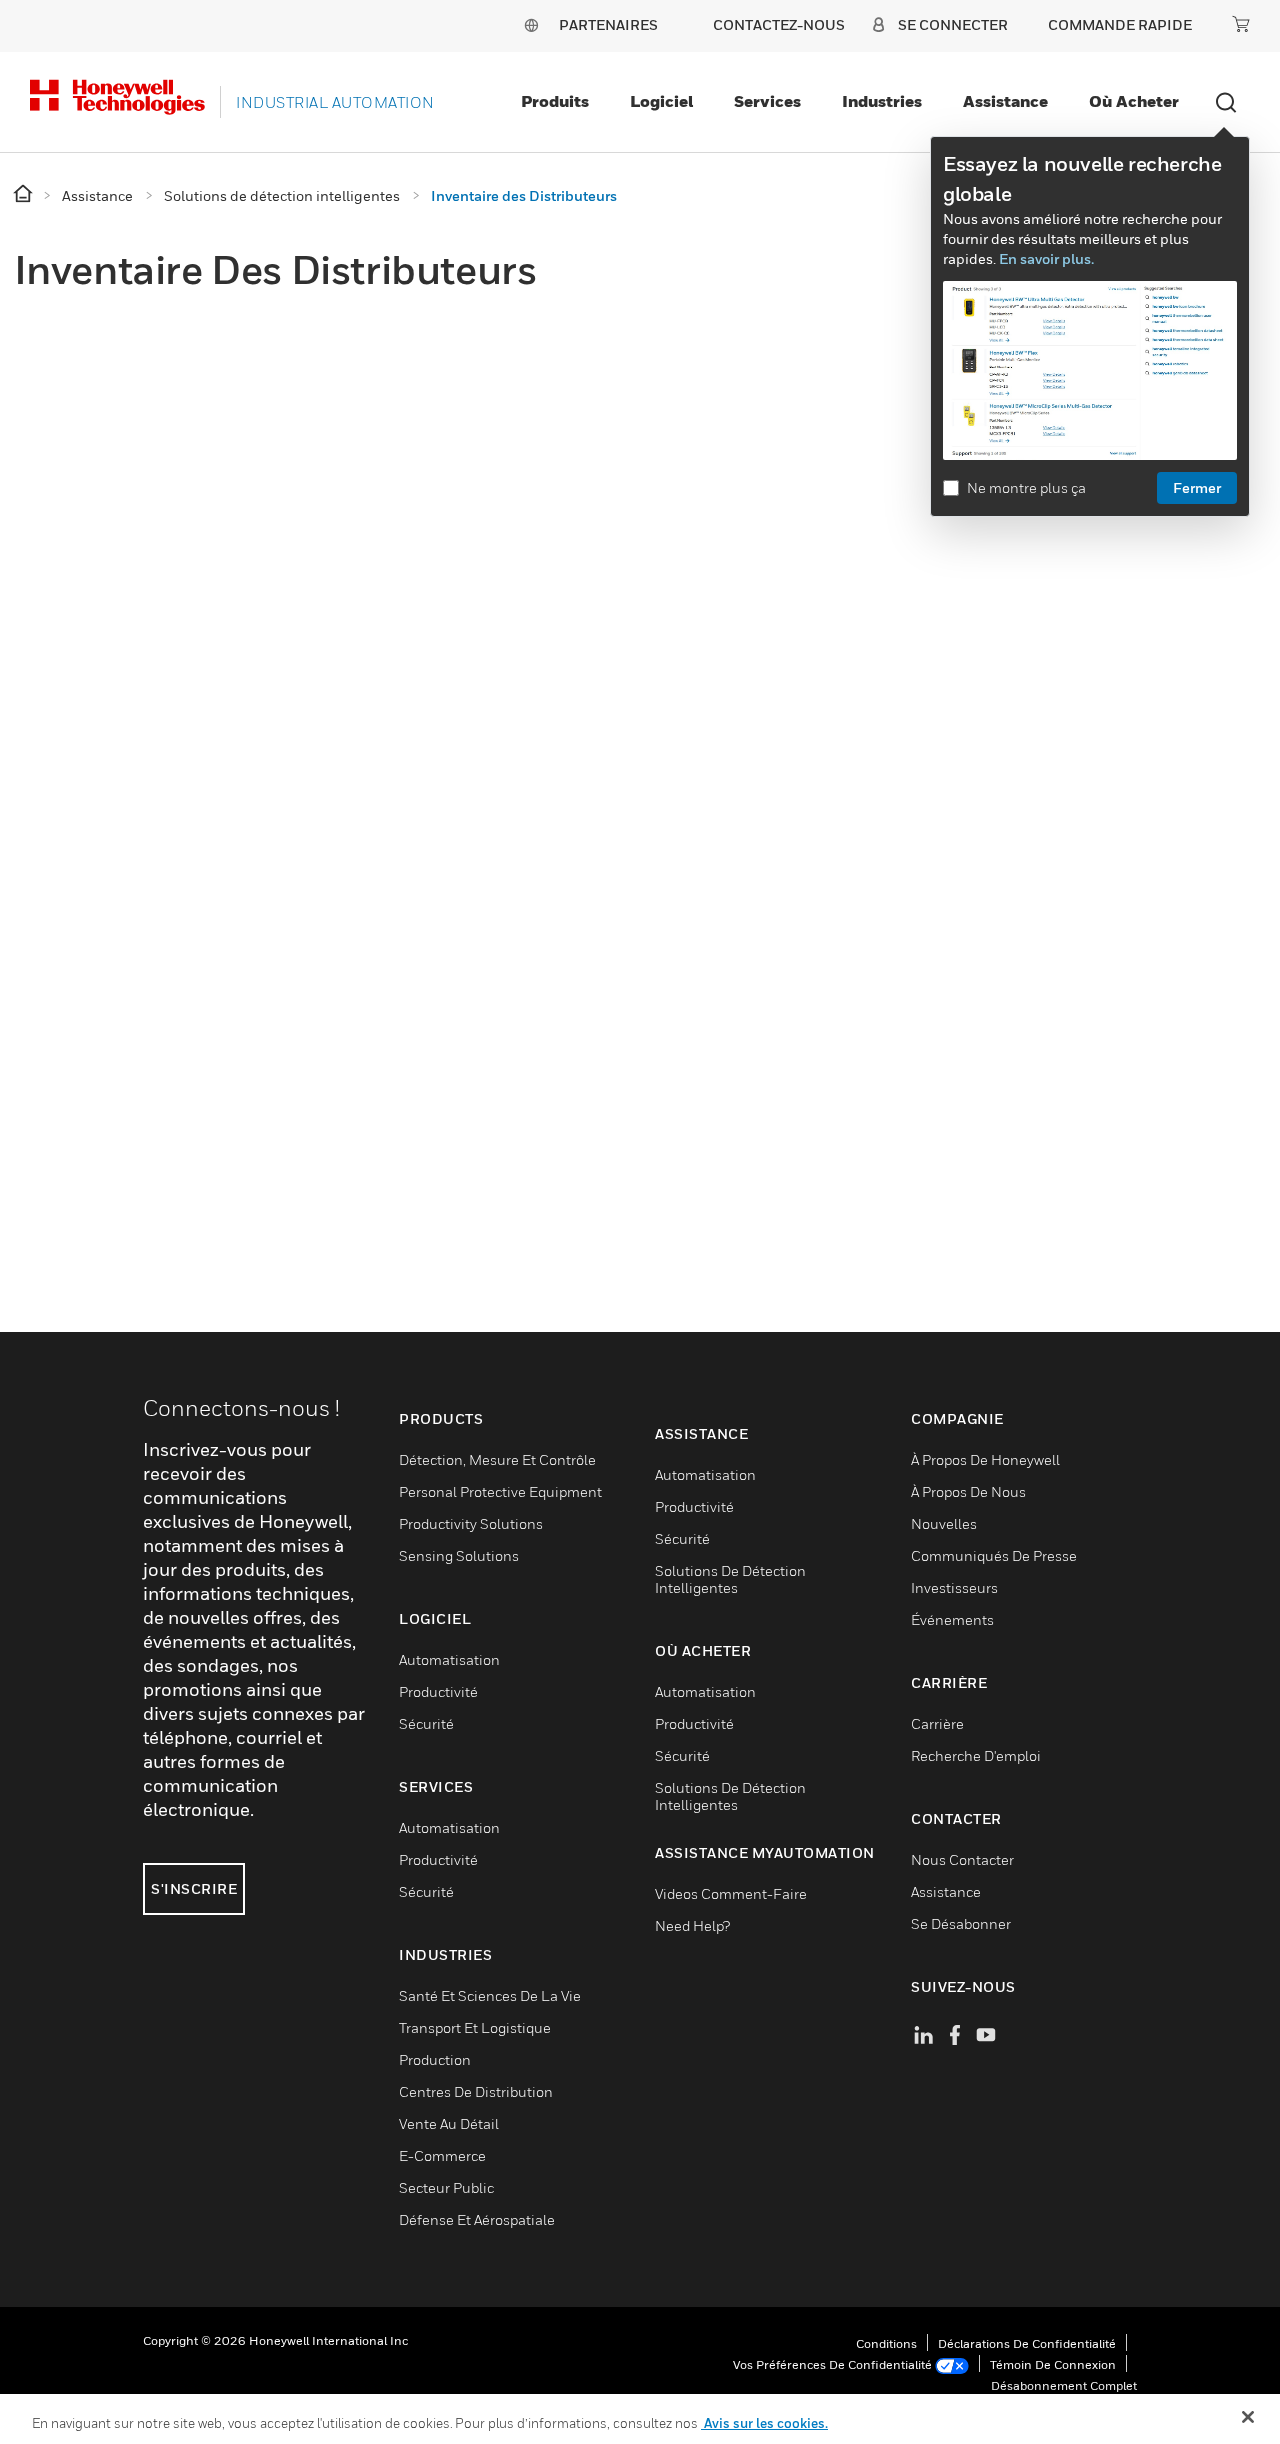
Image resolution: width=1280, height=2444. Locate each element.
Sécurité (426, 1723)
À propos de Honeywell (985, 1459)
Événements (952, 1619)
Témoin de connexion (1053, 2364)
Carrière (937, 1723)
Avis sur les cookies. (764, 2423)
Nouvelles (944, 1523)
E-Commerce (442, 2155)
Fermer (1197, 487)
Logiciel (661, 101)
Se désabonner (961, 1923)
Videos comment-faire (731, 1893)
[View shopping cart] (1241, 24)
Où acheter (1134, 101)
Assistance (1005, 101)
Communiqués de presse (994, 1555)
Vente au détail (449, 2123)
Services (767, 101)
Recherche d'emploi (976, 1755)
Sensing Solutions (459, 1555)
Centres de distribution (476, 2091)
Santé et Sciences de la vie (490, 1995)
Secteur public (446, 2187)
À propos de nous (968, 1491)
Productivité (438, 1691)
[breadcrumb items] (24, 194)
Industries (882, 101)
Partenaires (608, 24)
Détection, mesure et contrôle (497, 1459)
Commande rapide (1120, 24)
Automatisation (449, 1659)
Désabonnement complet (1064, 2385)
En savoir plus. (1046, 258)
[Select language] (531, 24)
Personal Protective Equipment (500, 1491)
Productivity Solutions (471, 1523)
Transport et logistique (475, 2027)
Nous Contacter (962, 1859)
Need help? (692, 1925)
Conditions (886, 2343)
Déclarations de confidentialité (1027, 2343)
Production (435, 2059)
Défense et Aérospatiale (477, 2219)
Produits (555, 101)
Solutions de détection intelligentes (730, 1579)
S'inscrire (194, 1888)
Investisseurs (954, 1587)
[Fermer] (1248, 2417)
